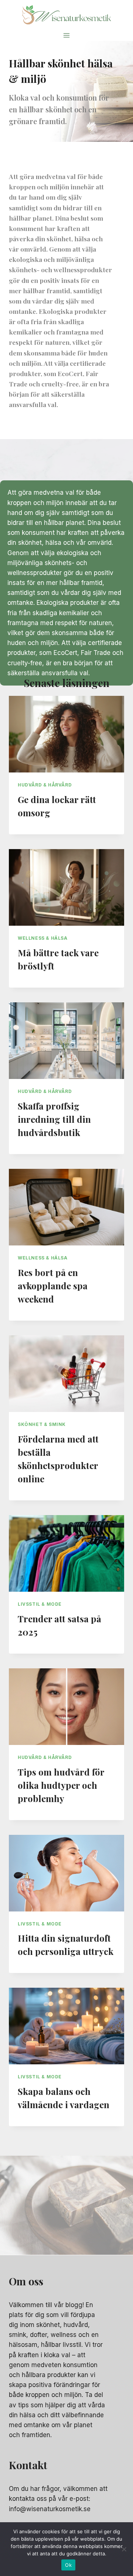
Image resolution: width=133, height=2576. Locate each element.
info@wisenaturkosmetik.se (50, 2509)
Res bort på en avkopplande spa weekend (53, 1286)
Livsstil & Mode (40, 1604)
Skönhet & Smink (42, 1424)
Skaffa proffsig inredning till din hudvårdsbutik (54, 1119)
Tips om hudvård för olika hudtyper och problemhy (61, 1785)
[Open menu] (67, 35)
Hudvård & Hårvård (45, 785)
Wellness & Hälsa (43, 938)
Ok (68, 2565)
